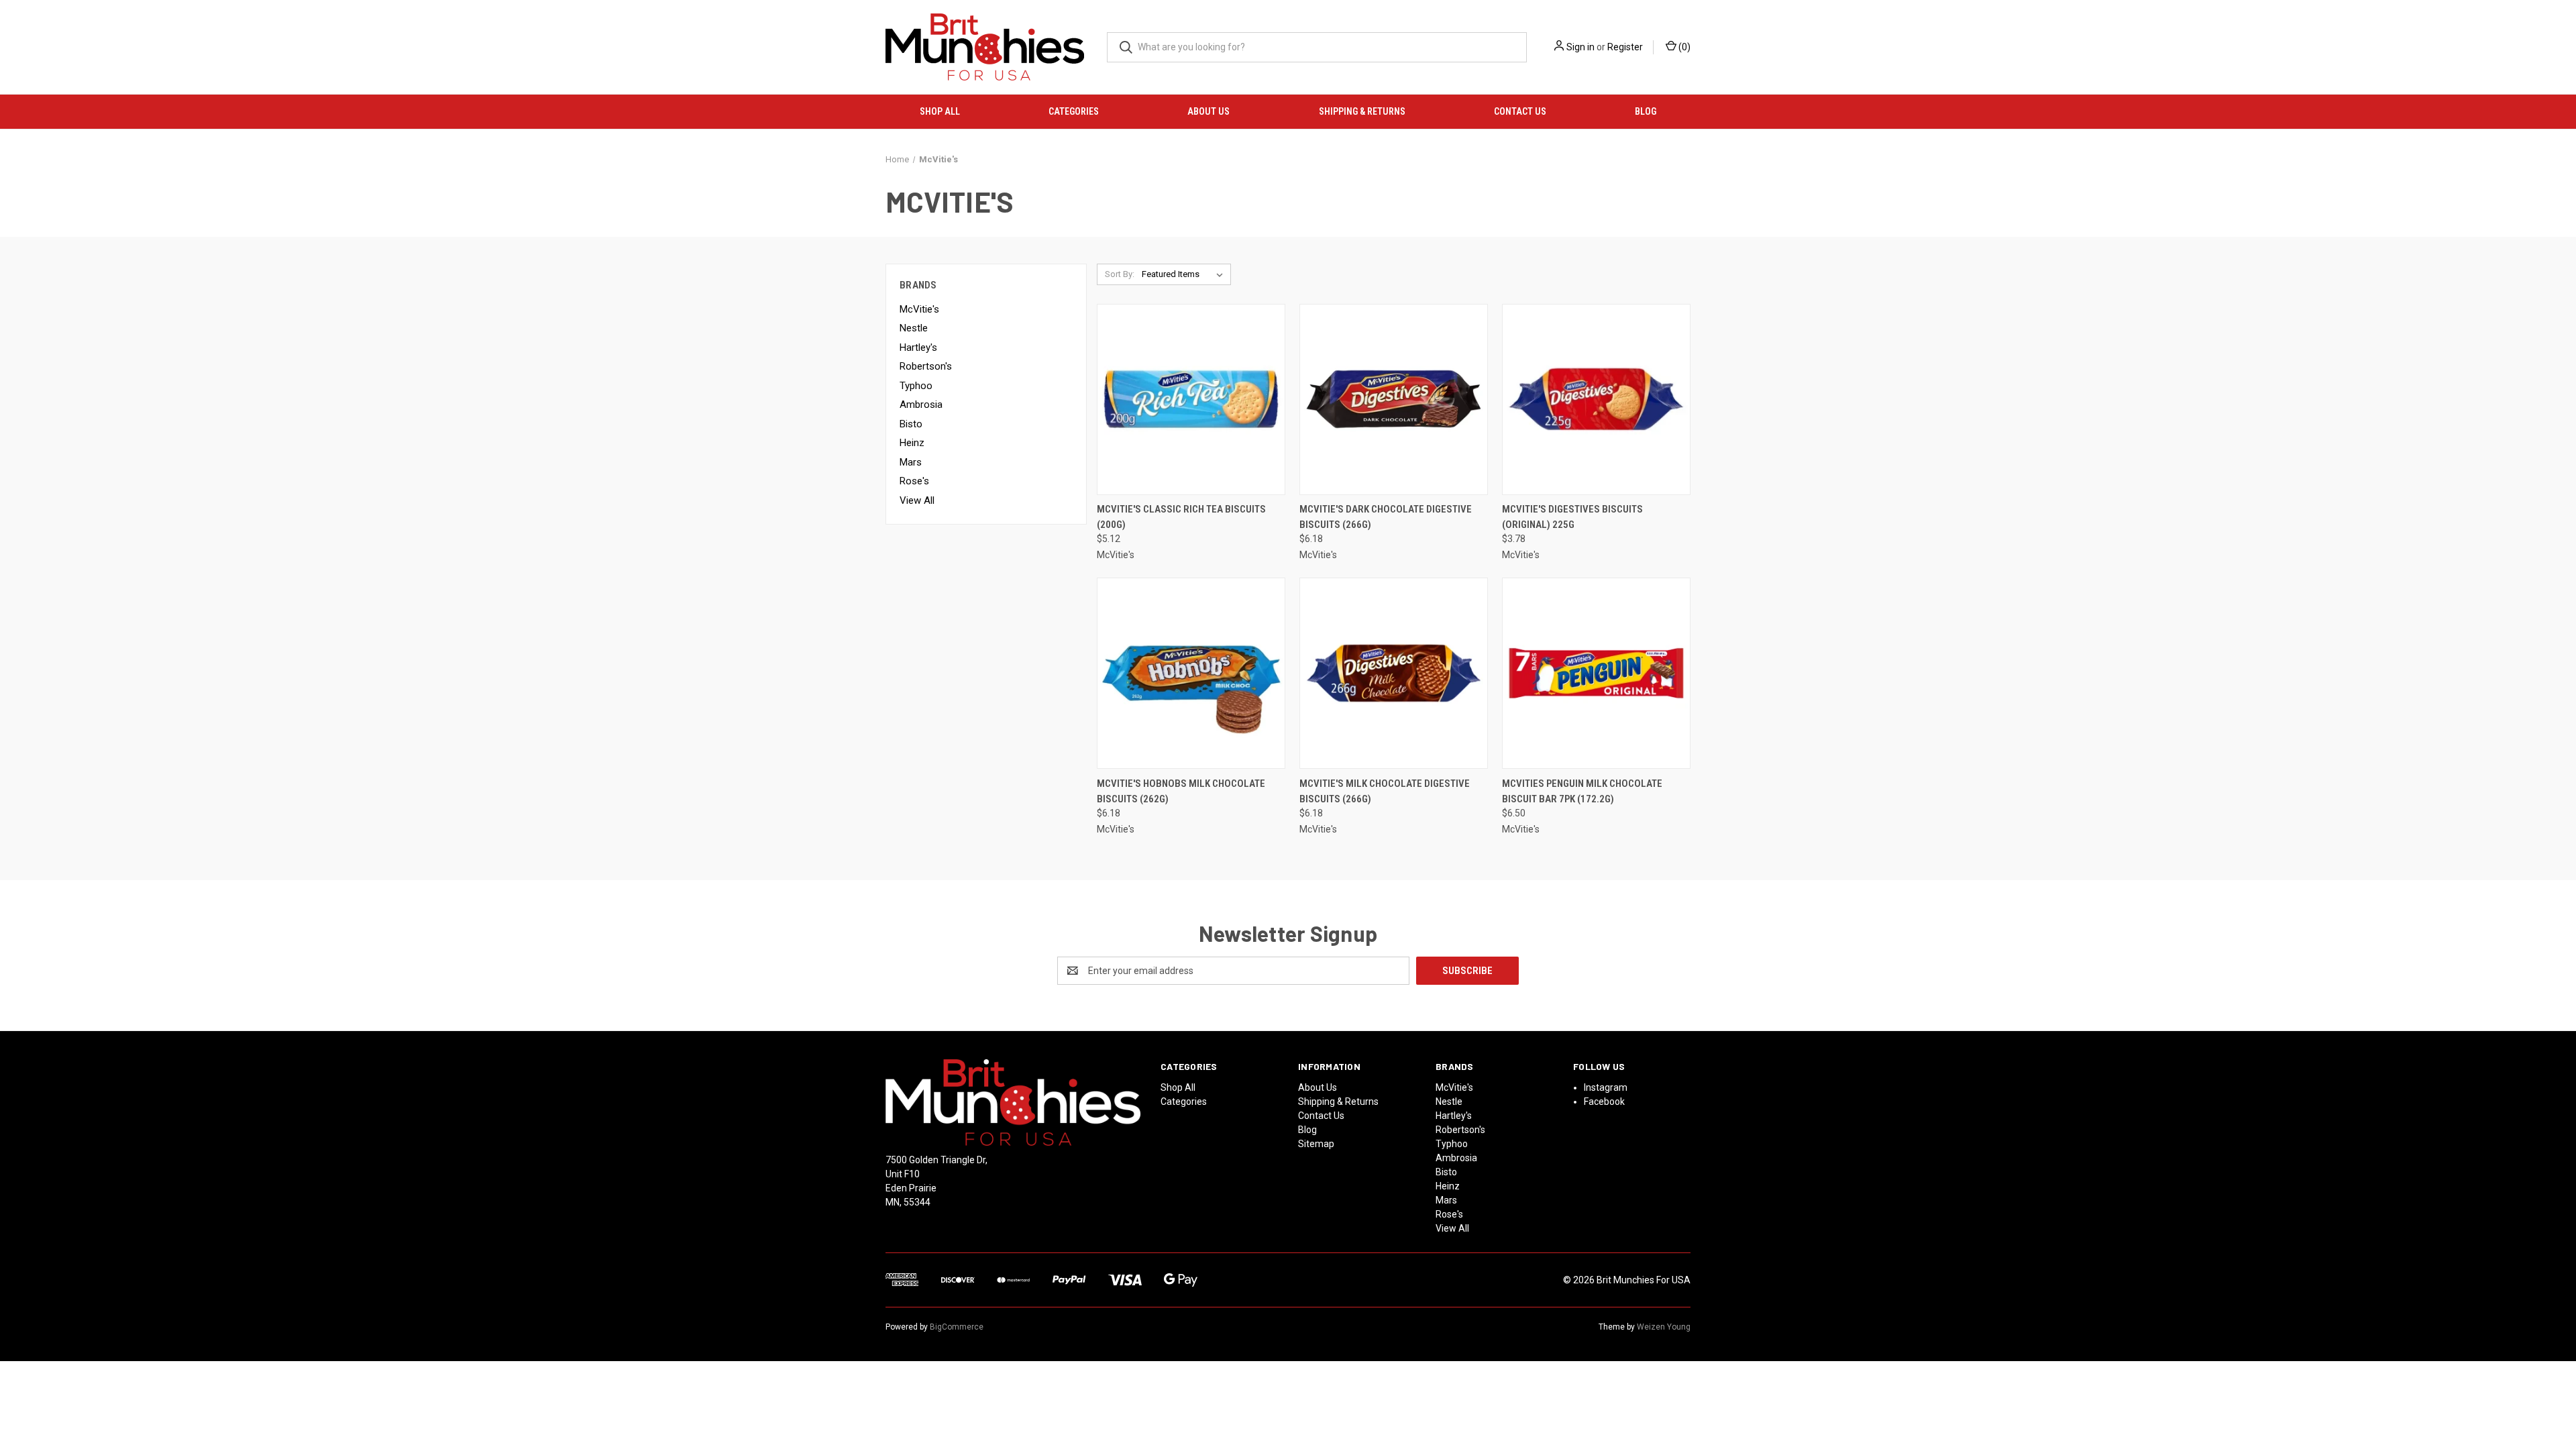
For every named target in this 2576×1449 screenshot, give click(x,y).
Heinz (912, 443)
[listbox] (1185, 274)
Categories (1074, 111)
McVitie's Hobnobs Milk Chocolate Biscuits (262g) (1181, 791)
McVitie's (919, 309)
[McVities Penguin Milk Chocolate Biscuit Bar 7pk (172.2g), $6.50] (1596, 673)
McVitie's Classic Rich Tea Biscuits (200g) (1181, 517)
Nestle (914, 328)
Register (1625, 47)
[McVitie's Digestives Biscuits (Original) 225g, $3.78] (1596, 399)
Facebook (1604, 1102)
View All (917, 500)
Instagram (1606, 1087)
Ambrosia (921, 405)
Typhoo (916, 386)
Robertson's (926, 366)
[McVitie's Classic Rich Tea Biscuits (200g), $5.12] (1191, 399)
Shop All (940, 111)
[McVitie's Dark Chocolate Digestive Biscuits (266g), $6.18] (1394, 399)
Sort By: (1120, 274)
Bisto (911, 424)
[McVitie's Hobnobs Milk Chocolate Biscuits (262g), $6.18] (1191, 673)
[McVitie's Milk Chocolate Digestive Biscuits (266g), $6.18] (1394, 673)
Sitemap (1316, 1144)
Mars (911, 462)
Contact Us (1520, 111)
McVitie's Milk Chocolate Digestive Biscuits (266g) (1385, 791)
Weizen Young (1664, 1327)
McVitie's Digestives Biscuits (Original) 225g (1572, 517)
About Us (1209, 111)
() (1683, 47)
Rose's (914, 481)
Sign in (1580, 47)
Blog (1646, 111)
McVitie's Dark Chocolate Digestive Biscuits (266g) (1386, 517)
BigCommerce (957, 1327)
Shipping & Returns (1362, 111)
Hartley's (918, 347)
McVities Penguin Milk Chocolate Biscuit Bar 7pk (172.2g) (1582, 791)
